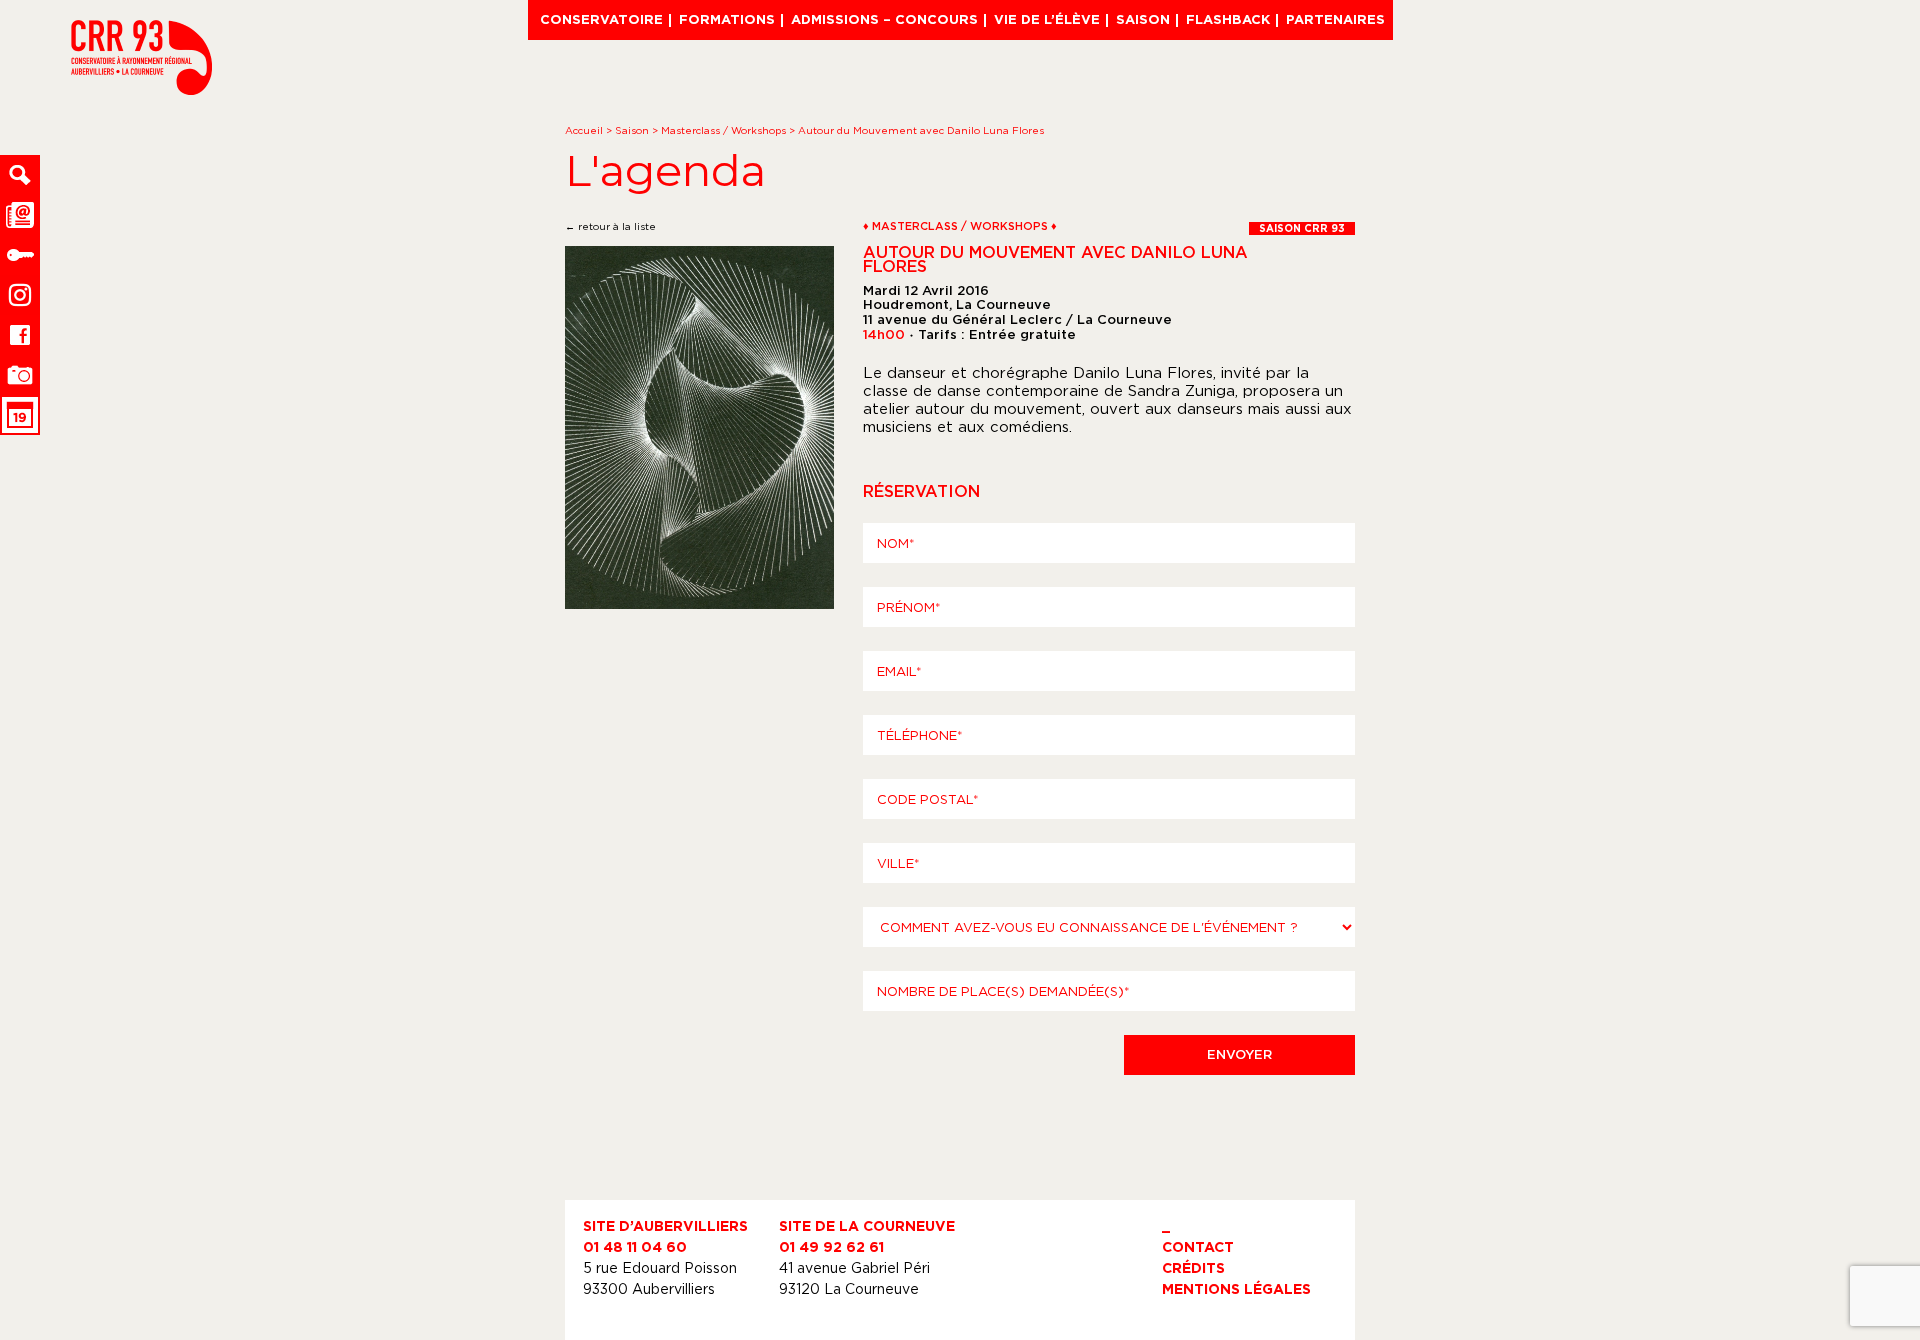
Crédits (1193, 1267)
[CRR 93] (141, 89)
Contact (1198, 1246)
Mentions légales (1236, 1288)
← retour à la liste (610, 226)
